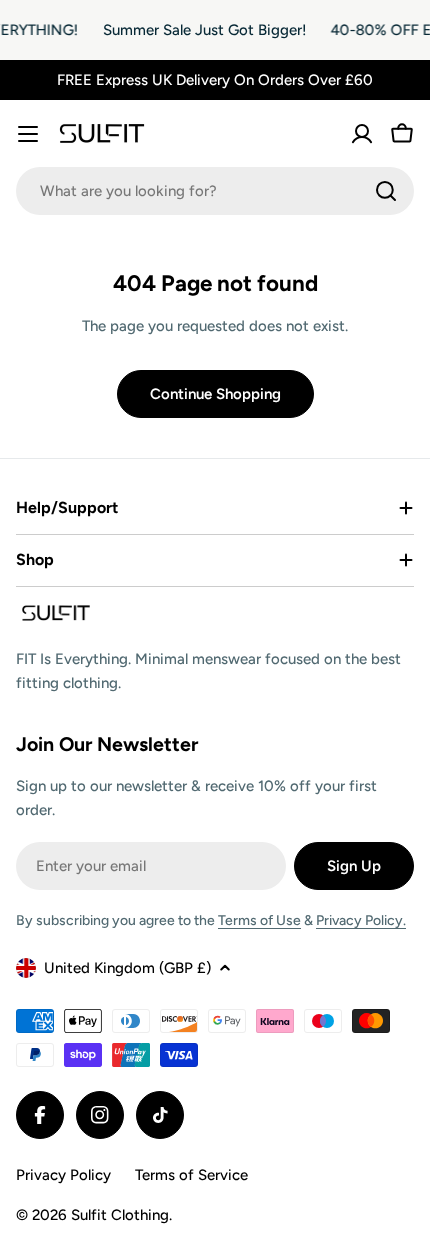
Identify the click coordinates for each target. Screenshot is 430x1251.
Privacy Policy (63, 1175)
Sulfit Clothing (120, 1215)
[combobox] (215, 191)
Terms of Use (259, 920)
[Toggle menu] (28, 134)
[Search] (386, 191)
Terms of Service (191, 1175)
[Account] (362, 134)
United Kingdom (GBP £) (127, 968)
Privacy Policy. (361, 920)
